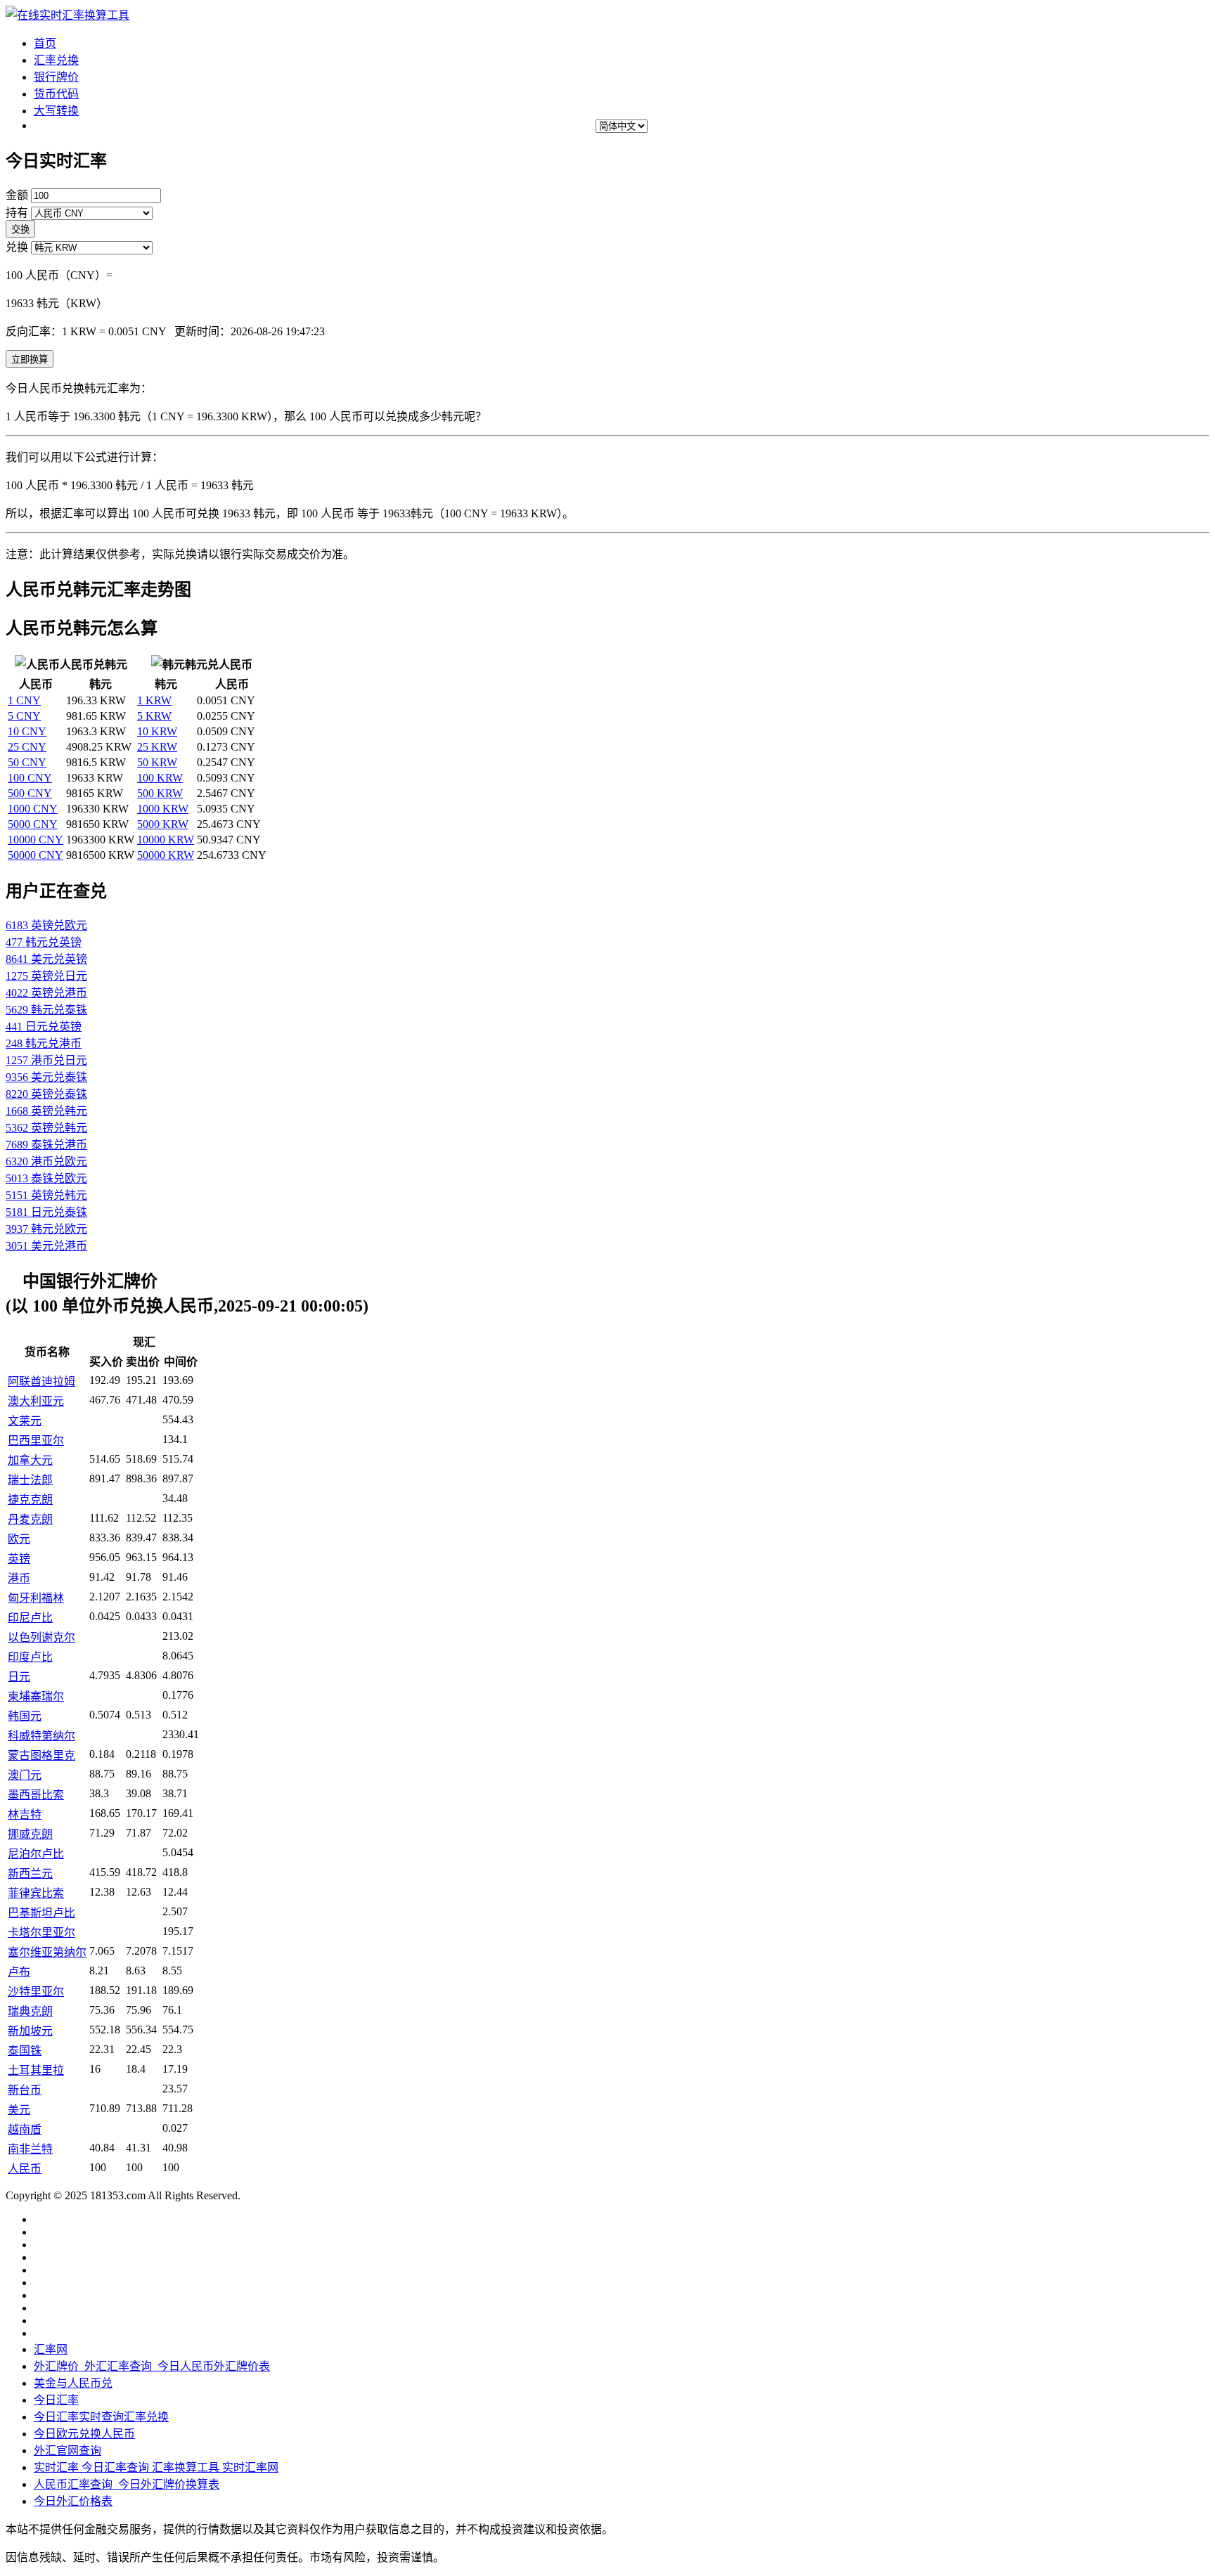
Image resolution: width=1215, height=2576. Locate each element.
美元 (19, 2110)
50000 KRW (166, 855)
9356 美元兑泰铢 (46, 1077)
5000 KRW (163, 824)
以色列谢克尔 (41, 1637)
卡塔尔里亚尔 (41, 1933)
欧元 (19, 1539)
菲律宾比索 (36, 1893)
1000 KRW (163, 809)
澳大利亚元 (36, 1401)
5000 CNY (33, 824)
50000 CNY (36, 855)
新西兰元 (30, 1873)
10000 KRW (166, 840)
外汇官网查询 (67, 2451)
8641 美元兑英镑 (46, 959)
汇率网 (51, 2349)
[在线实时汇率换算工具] (67, 15)
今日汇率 (56, 2400)
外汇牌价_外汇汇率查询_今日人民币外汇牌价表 (152, 2366)
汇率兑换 (56, 60)
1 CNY (24, 700)
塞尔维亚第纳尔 (47, 1952)
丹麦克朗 (30, 1519)
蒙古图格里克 (41, 1755)
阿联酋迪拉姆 (41, 1381)
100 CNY (30, 778)
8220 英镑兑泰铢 (46, 1094)
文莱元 (25, 1421)
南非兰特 (30, 2149)
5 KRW (154, 716)
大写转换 (56, 111)
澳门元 (25, 1775)
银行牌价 (56, 77)
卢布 (19, 1972)
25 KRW (157, 747)
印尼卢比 (30, 1618)
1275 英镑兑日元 (46, 976)
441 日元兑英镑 (44, 1027)
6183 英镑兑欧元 (46, 925)
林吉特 (25, 1814)
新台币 (25, 2090)
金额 (17, 195)
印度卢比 (30, 1657)
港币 (19, 1578)
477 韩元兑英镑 (44, 942)
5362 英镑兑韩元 (46, 1128)
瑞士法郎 (30, 1480)
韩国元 (25, 1716)
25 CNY (27, 747)
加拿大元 (30, 1460)
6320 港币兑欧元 (46, 1161)
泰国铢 (25, 2051)
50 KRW (157, 762)
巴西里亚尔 (36, 1441)
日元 (19, 1677)
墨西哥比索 (36, 1795)
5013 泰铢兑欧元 (46, 1178)
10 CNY (27, 731)
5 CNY (24, 716)
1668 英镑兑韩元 (46, 1111)
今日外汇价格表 (73, 2501)
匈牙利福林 (36, 1598)
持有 (17, 213)
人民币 (25, 2169)
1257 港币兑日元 (46, 1060)
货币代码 (56, 94)
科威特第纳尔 (41, 1736)
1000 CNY (33, 809)
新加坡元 (30, 2031)
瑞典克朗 (30, 2011)
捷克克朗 (30, 1500)
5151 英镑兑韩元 (46, 1195)
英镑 (19, 1559)
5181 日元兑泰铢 (46, 1212)
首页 (45, 43)
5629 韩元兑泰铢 (46, 1010)
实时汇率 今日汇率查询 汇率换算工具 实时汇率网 (156, 2467)
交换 (20, 229)
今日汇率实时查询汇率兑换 (101, 2417)
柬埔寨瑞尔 (36, 1696)
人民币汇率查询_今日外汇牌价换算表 (127, 2484)
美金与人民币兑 (73, 2383)
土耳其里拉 (36, 2070)
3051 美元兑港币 (46, 1246)
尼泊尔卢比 (36, 1854)
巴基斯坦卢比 (41, 1913)
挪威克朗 (30, 1834)
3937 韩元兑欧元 (46, 1229)
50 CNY (27, 762)
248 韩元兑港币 (44, 1043)
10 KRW (157, 731)
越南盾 (25, 2129)
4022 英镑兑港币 (46, 993)
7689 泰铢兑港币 (46, 1145)
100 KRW (160, 778)
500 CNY (30, 793)
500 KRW (160, 793)
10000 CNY (36, 840)
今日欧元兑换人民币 (84, 2434)
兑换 (17, 247)
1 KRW (154, 700)
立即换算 (30, 360)
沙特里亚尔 (36, 1992)
